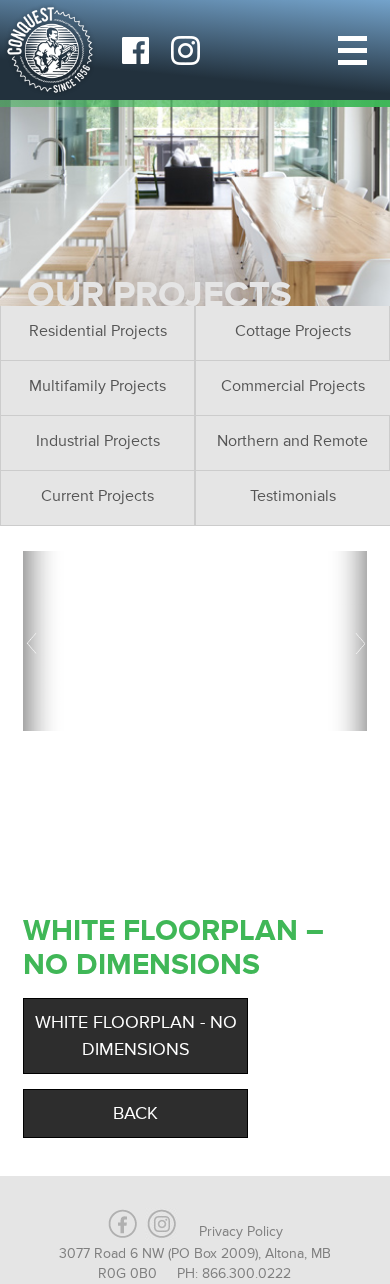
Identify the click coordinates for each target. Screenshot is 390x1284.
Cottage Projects (293, 331)
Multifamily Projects (97, 386)
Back (135, 1113)
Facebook (135, 50)
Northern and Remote (292, 441)
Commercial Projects (293, 386)
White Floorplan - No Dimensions (136, 1035)
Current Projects (97, 496)
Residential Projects (98, 331)
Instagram (185, 50)
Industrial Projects (98, 441)
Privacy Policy (241, 1231)
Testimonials (293, 496)
